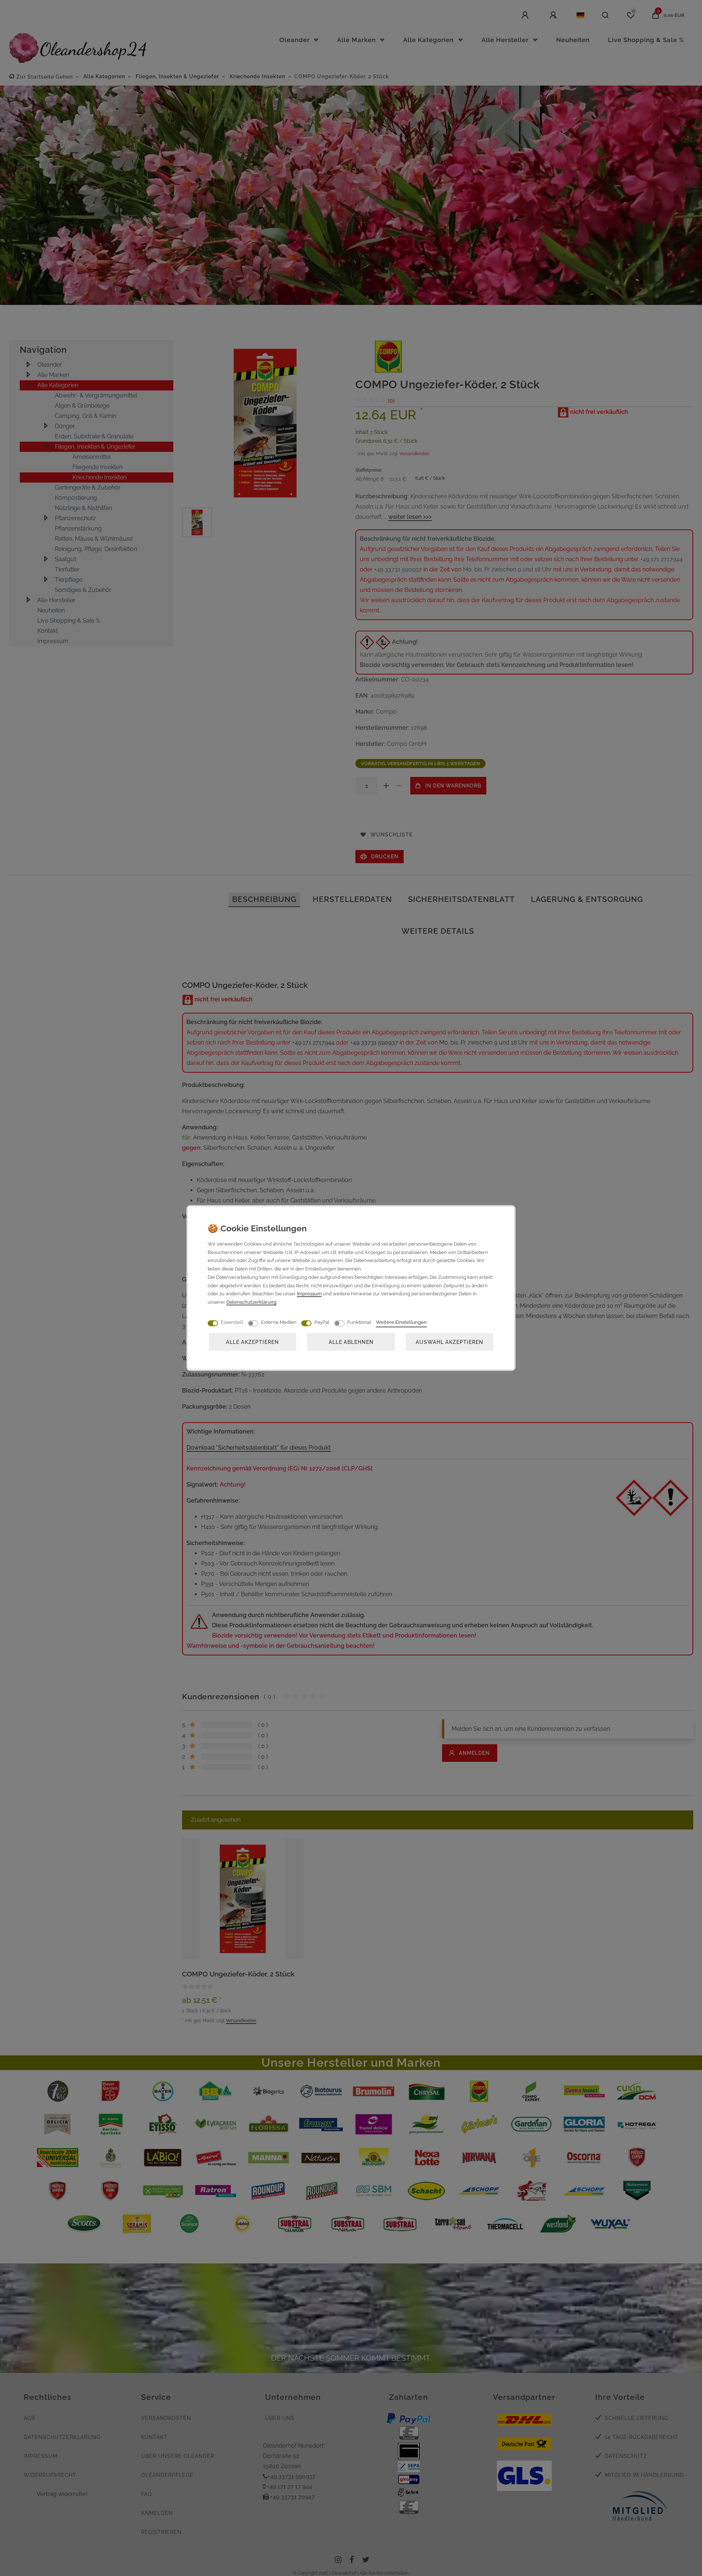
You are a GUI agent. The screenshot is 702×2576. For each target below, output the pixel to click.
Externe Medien (279, 1322)
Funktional (359, 1322)
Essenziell (232, 1322)
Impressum (309, 1294)
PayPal (322, 1322)
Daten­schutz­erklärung (251, 1302)
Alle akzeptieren (252, 1342)
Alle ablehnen (351, 1342)
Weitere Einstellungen (401, 1322)
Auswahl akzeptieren (450, 1342)
